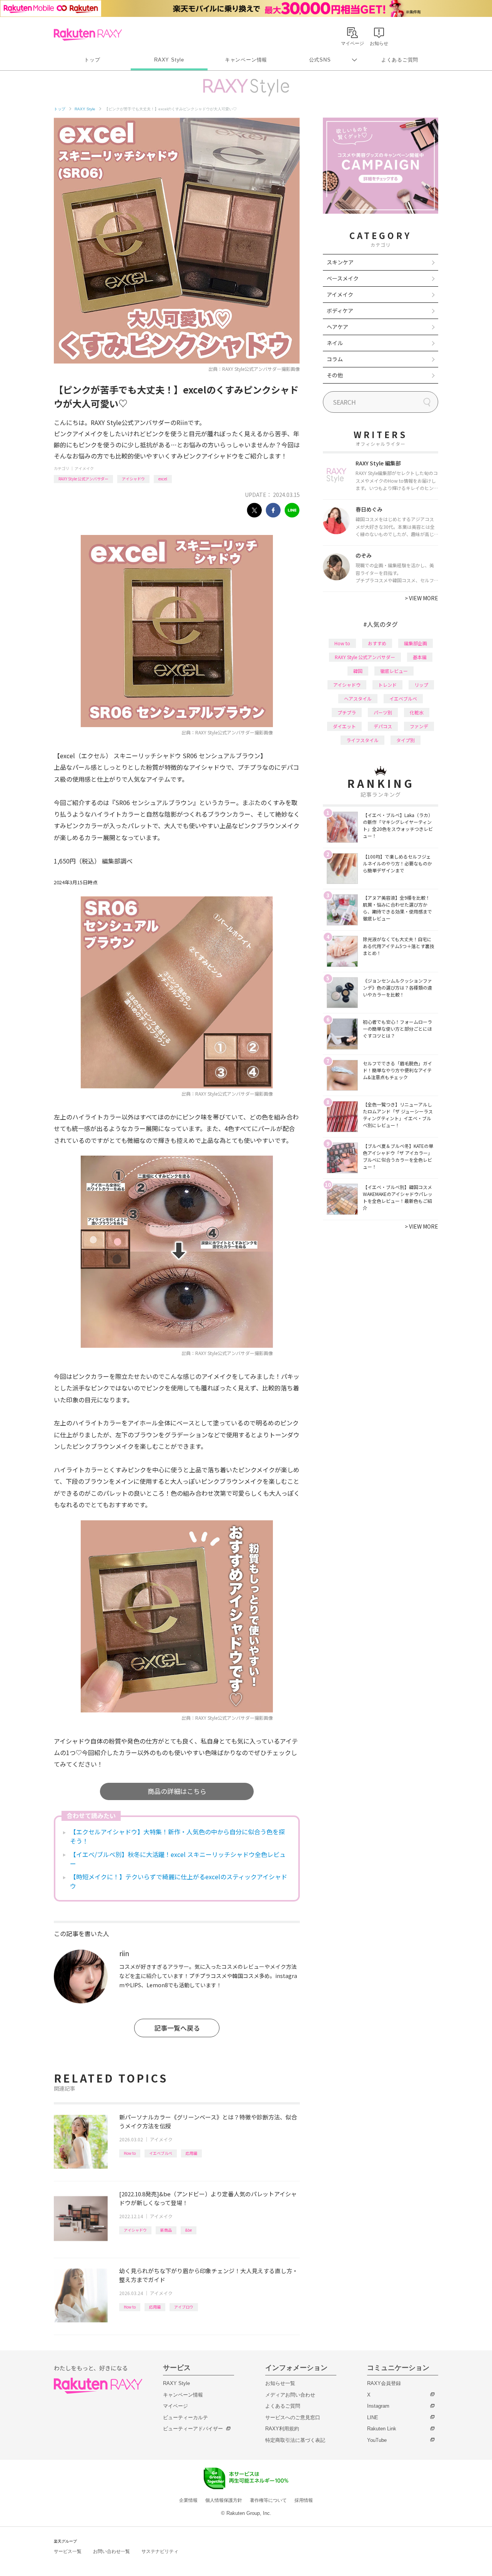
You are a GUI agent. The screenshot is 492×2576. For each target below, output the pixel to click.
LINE (373, 2417)
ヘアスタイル (358, 698)
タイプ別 (406, 740)
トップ (92, 60)
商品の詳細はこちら (177, 1791)
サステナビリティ (160, 2551)
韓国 (358, 671)
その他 (335, 375)
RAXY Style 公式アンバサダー (83, 479)
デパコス (383, 726)
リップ (421, 685)
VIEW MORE (421, 598)
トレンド (387, 685)
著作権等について (268, 2500)
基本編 (420, 657)
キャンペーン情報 (246, 60)
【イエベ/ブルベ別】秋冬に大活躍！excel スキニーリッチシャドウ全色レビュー (178, 1859)
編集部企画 (416, 643)
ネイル (335, 343)
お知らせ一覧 (280, 2383)
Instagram (378, 2406)
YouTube (377, 2440)
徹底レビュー (394, 671)
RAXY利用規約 (282, 2429)
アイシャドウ (133, 479)
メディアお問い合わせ (290, 2395)
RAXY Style (169, 60)
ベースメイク (343, 278)
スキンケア (340, 262)
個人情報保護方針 (224, 2500)
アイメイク (84, 468)
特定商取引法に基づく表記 (295, 2440)
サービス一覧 (68, 2551)
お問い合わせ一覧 (111, 2551)
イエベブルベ (161, 2153)
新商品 (166, 2230)
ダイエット (344, 726)
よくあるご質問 (400, 60)
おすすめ (377, 643)
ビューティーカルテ (185, 2417)
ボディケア (340, 311)
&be (189, 2230)
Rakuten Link (382, 2429)
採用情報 (304, 2500)
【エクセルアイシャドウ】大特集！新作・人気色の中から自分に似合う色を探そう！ (177, 1836)
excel (163, 479)
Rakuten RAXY (88, 35)
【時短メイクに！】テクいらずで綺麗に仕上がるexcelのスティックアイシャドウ (179, 1881)
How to (130, 2153)
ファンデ (419, 726)
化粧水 (417, 712)
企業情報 (188, 2500)
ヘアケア (337, 327)
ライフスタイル (362, 740)
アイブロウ (184, 2307)
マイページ (175, 2406)
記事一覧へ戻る (177, 2028)
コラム (335, 359)
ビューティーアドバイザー (193, 2429)
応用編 (191, 2153)
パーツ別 (383, 712)
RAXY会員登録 (384, 2383)
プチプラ (347, 712)
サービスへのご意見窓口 (293, 2417)
